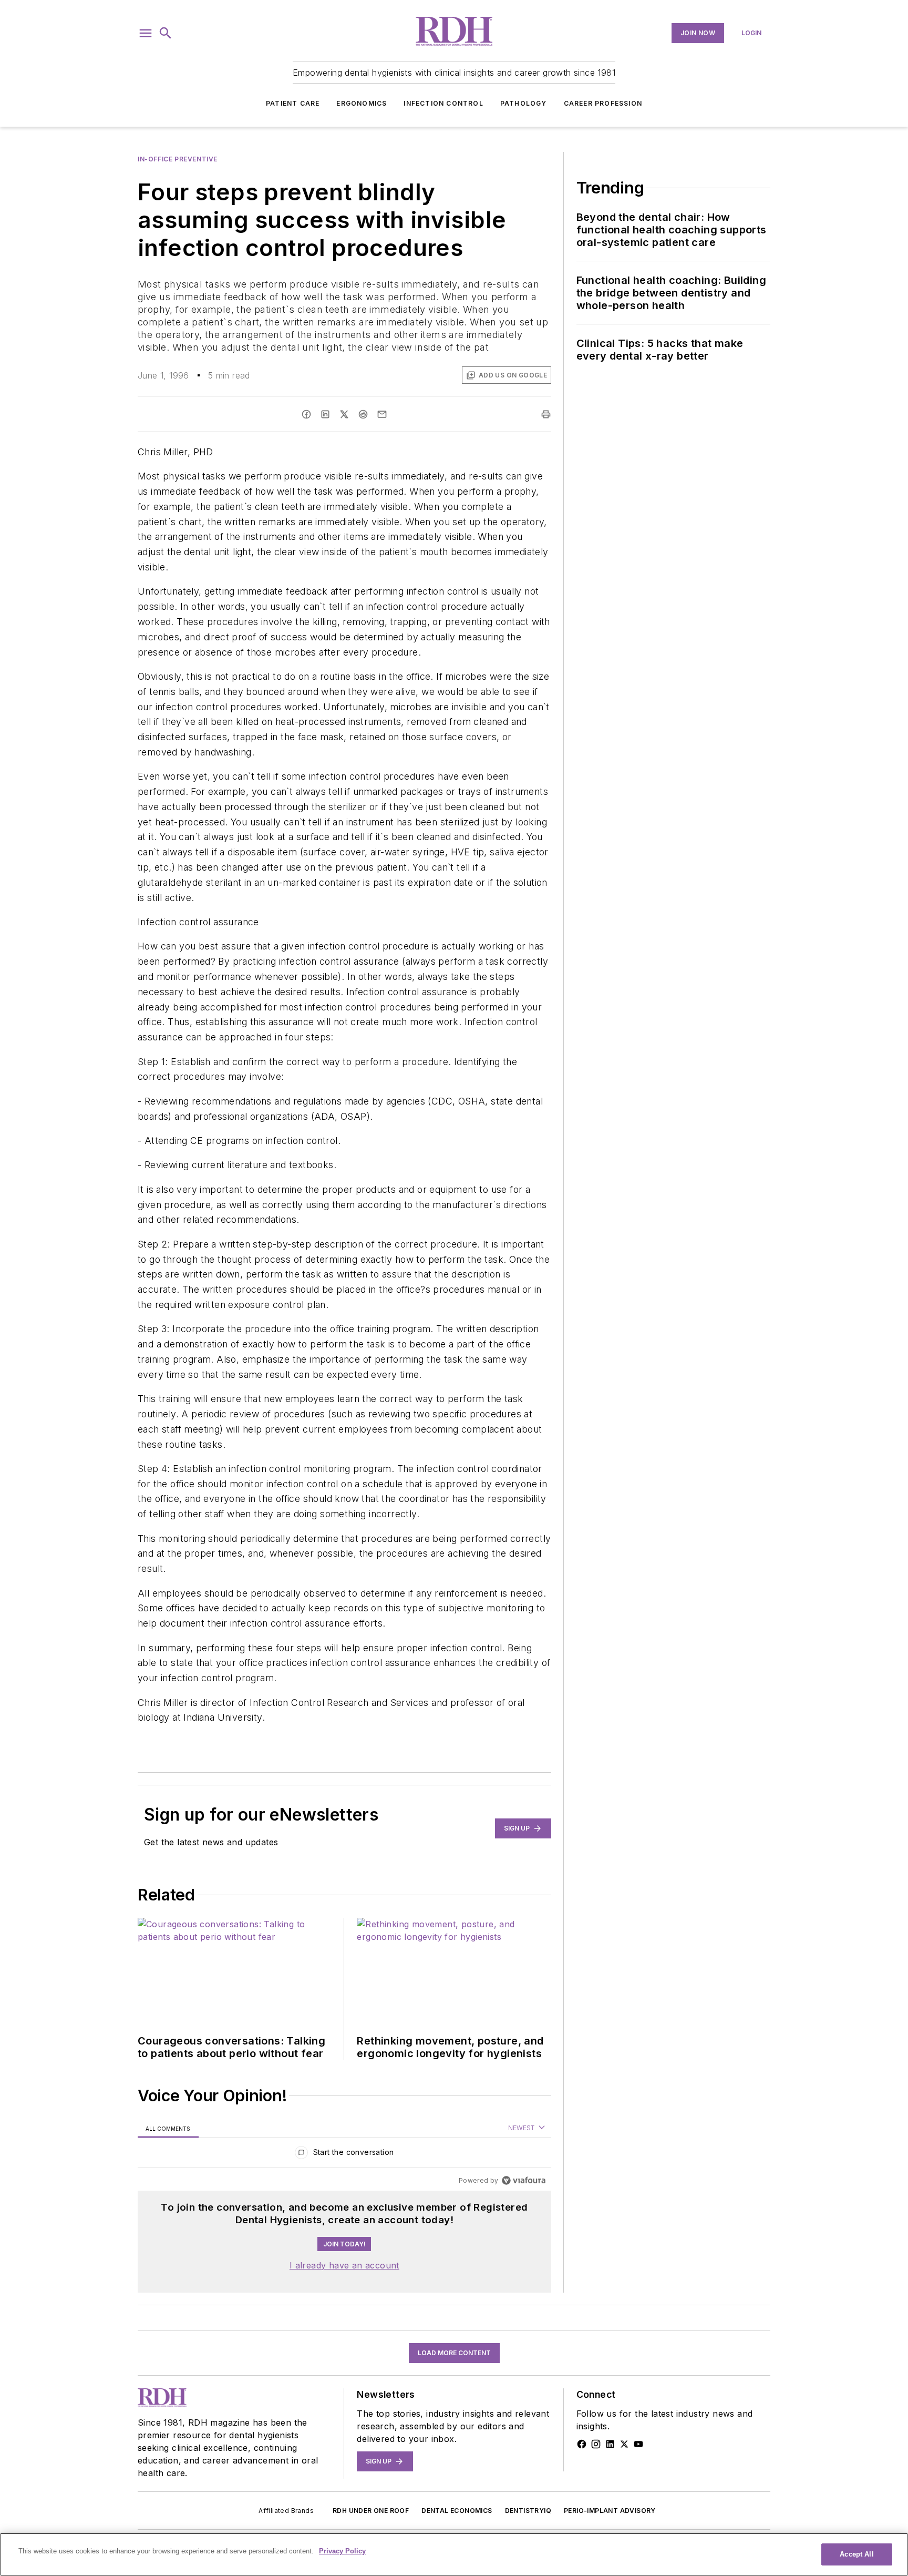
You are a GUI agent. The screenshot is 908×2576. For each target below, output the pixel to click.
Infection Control (443, 103)
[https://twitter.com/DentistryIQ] (624, 2444)
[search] (166, 33)
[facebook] (306, 414)
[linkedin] (325, 414)
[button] (146, 33)
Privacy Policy (342, 2551)
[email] (382, 414)
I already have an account (344, 2265)
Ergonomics (362, 103)
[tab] (168, 2128)
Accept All (857, 2554)
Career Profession (603, 103)
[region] (344, 2155)
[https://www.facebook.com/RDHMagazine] (582, 2444)
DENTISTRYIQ (528, 2511)
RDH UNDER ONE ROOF (371, 2511)
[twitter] (344, 414)
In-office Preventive (178, 159)
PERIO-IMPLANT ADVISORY (610, 2511)
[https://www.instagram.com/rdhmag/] (596, 2444)
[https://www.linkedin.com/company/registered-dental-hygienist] (610, 2444)
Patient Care (293, 103)
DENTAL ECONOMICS (457, 2511)
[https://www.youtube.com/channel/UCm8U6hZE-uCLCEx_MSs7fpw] (638, 2444)
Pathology (524, 103)
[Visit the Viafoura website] (524, 2180)
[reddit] (363, 414)
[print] (546, 414)
